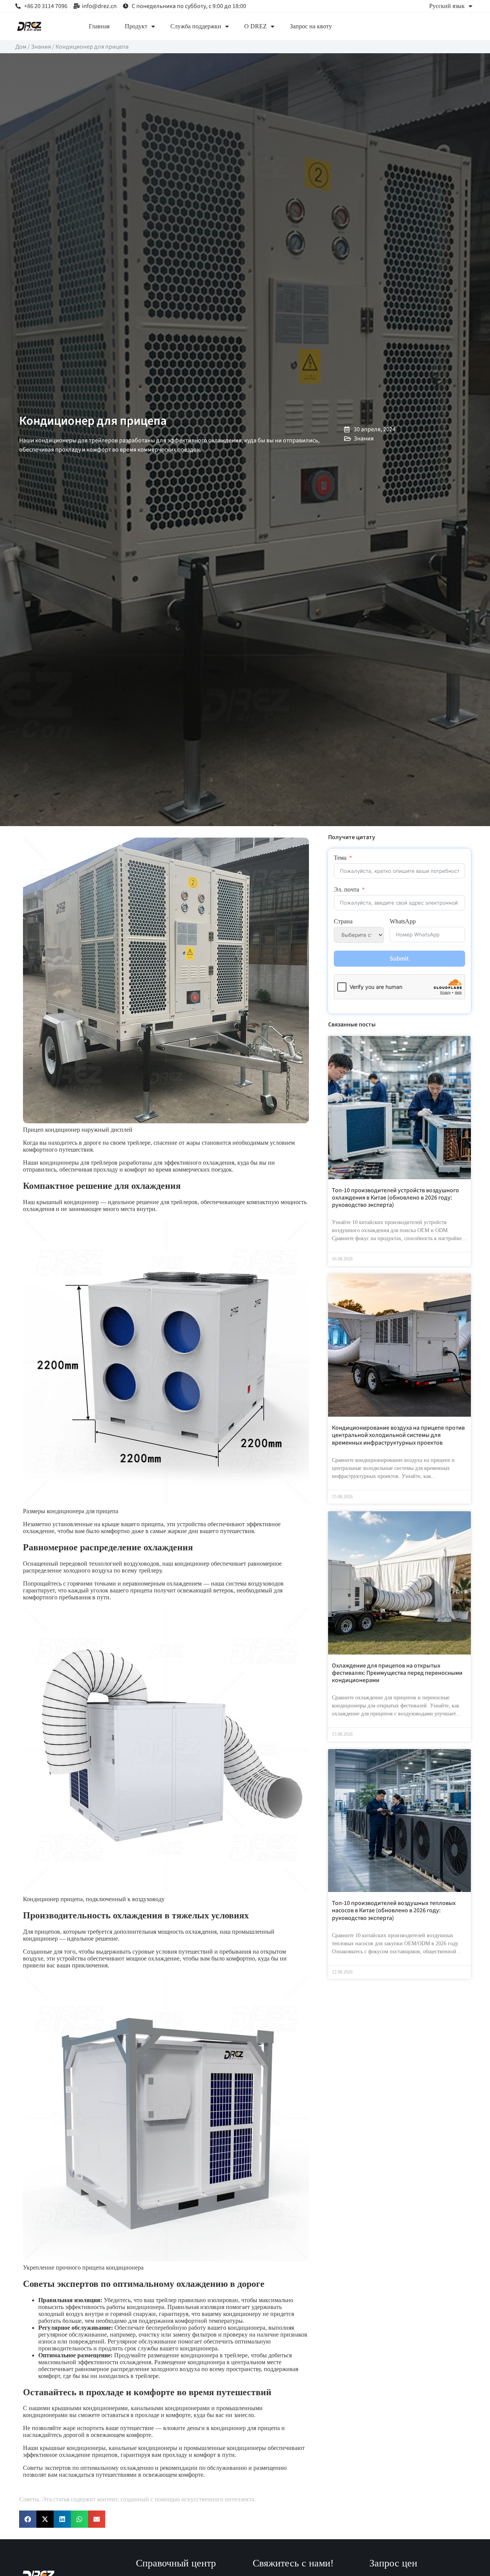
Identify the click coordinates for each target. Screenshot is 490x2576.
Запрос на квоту (311, 26)
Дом (21, 47)
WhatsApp (403, 921)
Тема (340, 858)
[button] (28, 2519)
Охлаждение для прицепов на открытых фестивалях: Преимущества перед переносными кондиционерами (397, 1673)
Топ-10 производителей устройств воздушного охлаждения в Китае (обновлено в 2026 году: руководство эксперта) (395, 1198)
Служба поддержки (196, 26)
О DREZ (256, 26)
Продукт (136, 26)
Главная (99, 26)
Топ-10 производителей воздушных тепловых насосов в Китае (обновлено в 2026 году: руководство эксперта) (394, 1910)
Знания (41, 47)
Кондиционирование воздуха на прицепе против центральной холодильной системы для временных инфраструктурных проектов (398, 1435)
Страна (343, 921)
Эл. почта (346, 889)
